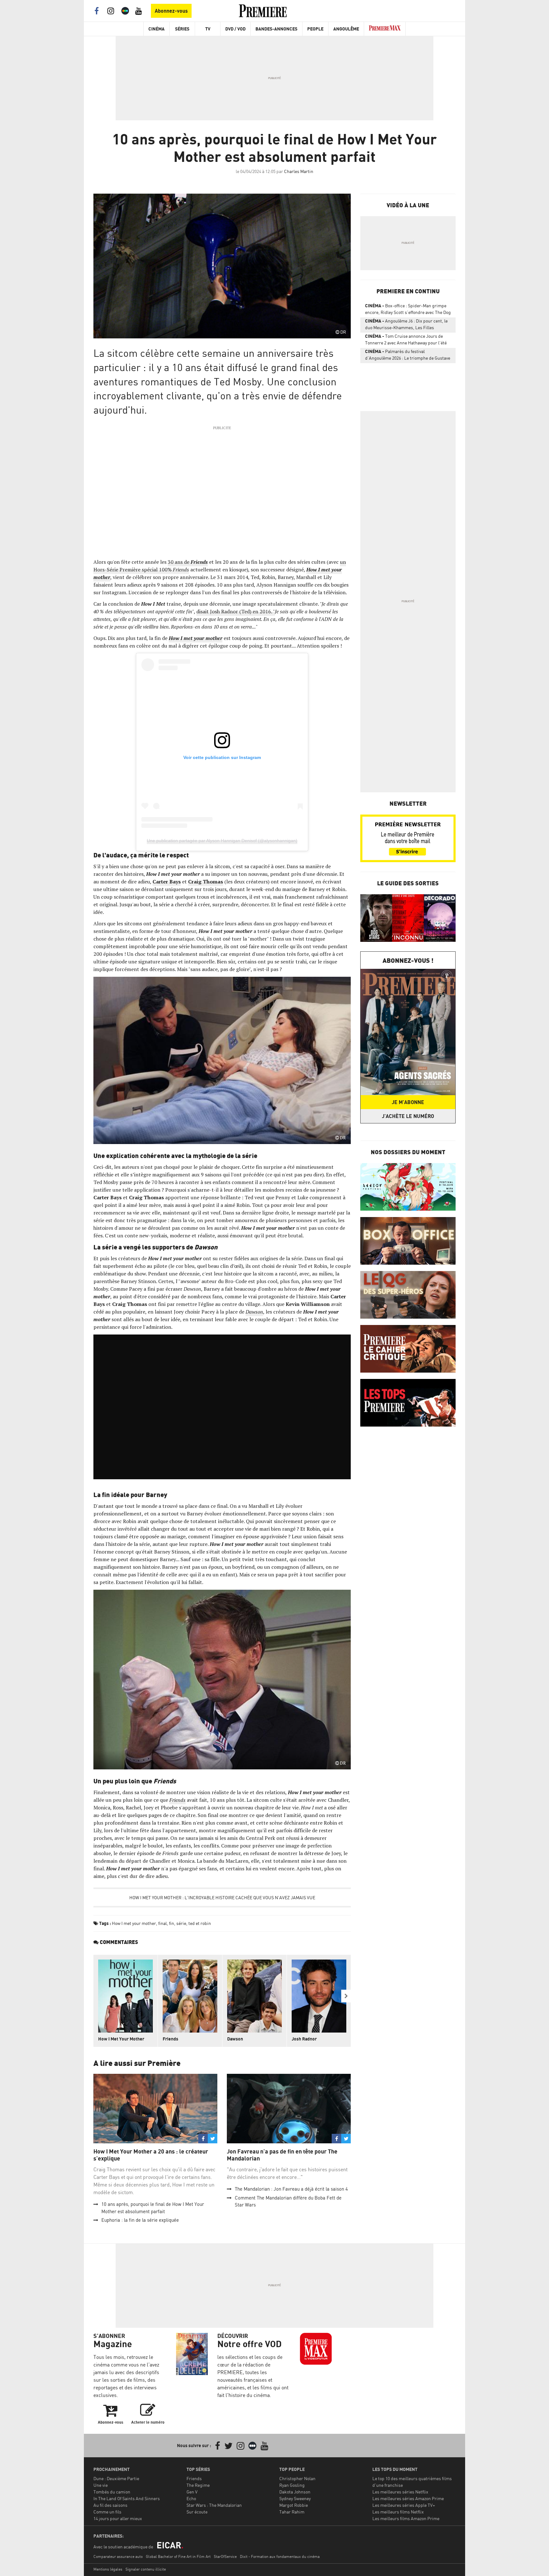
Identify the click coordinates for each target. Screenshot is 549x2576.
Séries (182, 29)
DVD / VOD (235, 29)
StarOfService (225, 2556)
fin (172, 1923)
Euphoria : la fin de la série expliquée (140, 2220)
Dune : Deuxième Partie (116, 2478)
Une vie (101, 2485)
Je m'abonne (408, 1102)
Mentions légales (108, 2569)
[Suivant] (346, 1996)
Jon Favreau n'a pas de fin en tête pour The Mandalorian (282, 2155)
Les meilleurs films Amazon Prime (406, 2518)
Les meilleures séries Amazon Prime (408, 2498)
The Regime (198, 2485)
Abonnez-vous (171, 11)
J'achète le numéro (408, 1116)
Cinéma (156, 29)
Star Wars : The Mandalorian (214, 2505)
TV (208, 29)
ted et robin (200, 1923)
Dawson (254, 1312)
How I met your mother (134, 1923)
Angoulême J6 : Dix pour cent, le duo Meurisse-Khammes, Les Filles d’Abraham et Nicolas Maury (406, 325)
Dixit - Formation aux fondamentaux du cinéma (280, 2556)
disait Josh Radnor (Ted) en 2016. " (236, 611)
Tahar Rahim (292, 2512)
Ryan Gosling (292, 2485)
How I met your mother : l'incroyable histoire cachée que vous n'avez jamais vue (222, 1897)
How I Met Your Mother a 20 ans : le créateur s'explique (151, 2155)
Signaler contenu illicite (146, 2569)
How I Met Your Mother (121, 2039)
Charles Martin (299, 171)
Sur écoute (197, 2512)
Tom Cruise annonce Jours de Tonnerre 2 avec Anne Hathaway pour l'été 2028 (406, 341)
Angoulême (346, 29)
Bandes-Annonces (276, 29)
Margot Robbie (294, 2505)
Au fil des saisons (110, 2505)
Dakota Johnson (295, 2492)
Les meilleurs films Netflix (398, 2512)
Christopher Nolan (297, 2478)
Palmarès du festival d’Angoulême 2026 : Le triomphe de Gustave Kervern (408, 356)
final (163, 1923)
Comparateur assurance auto (118, 2556)
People (315, 29)
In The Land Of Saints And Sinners (127, 2498)
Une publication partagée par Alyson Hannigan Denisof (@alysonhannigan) (222, 841)
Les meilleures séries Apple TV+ (404, 2505)
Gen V (192, 2492)
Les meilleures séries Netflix (400, 2492)
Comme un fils (107, 2512)
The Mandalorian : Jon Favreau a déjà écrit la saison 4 (291, 2189)
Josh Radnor (304, 2039)
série (181, 1923)
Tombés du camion (112, 2492)
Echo (191, 2498)
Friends (199, 562)
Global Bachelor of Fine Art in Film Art (178, 2556)
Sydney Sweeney (295, 2498)
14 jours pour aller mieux (118, 2518)
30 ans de (179, 562)
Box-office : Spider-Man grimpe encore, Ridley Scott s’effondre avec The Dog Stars (408, 310)
